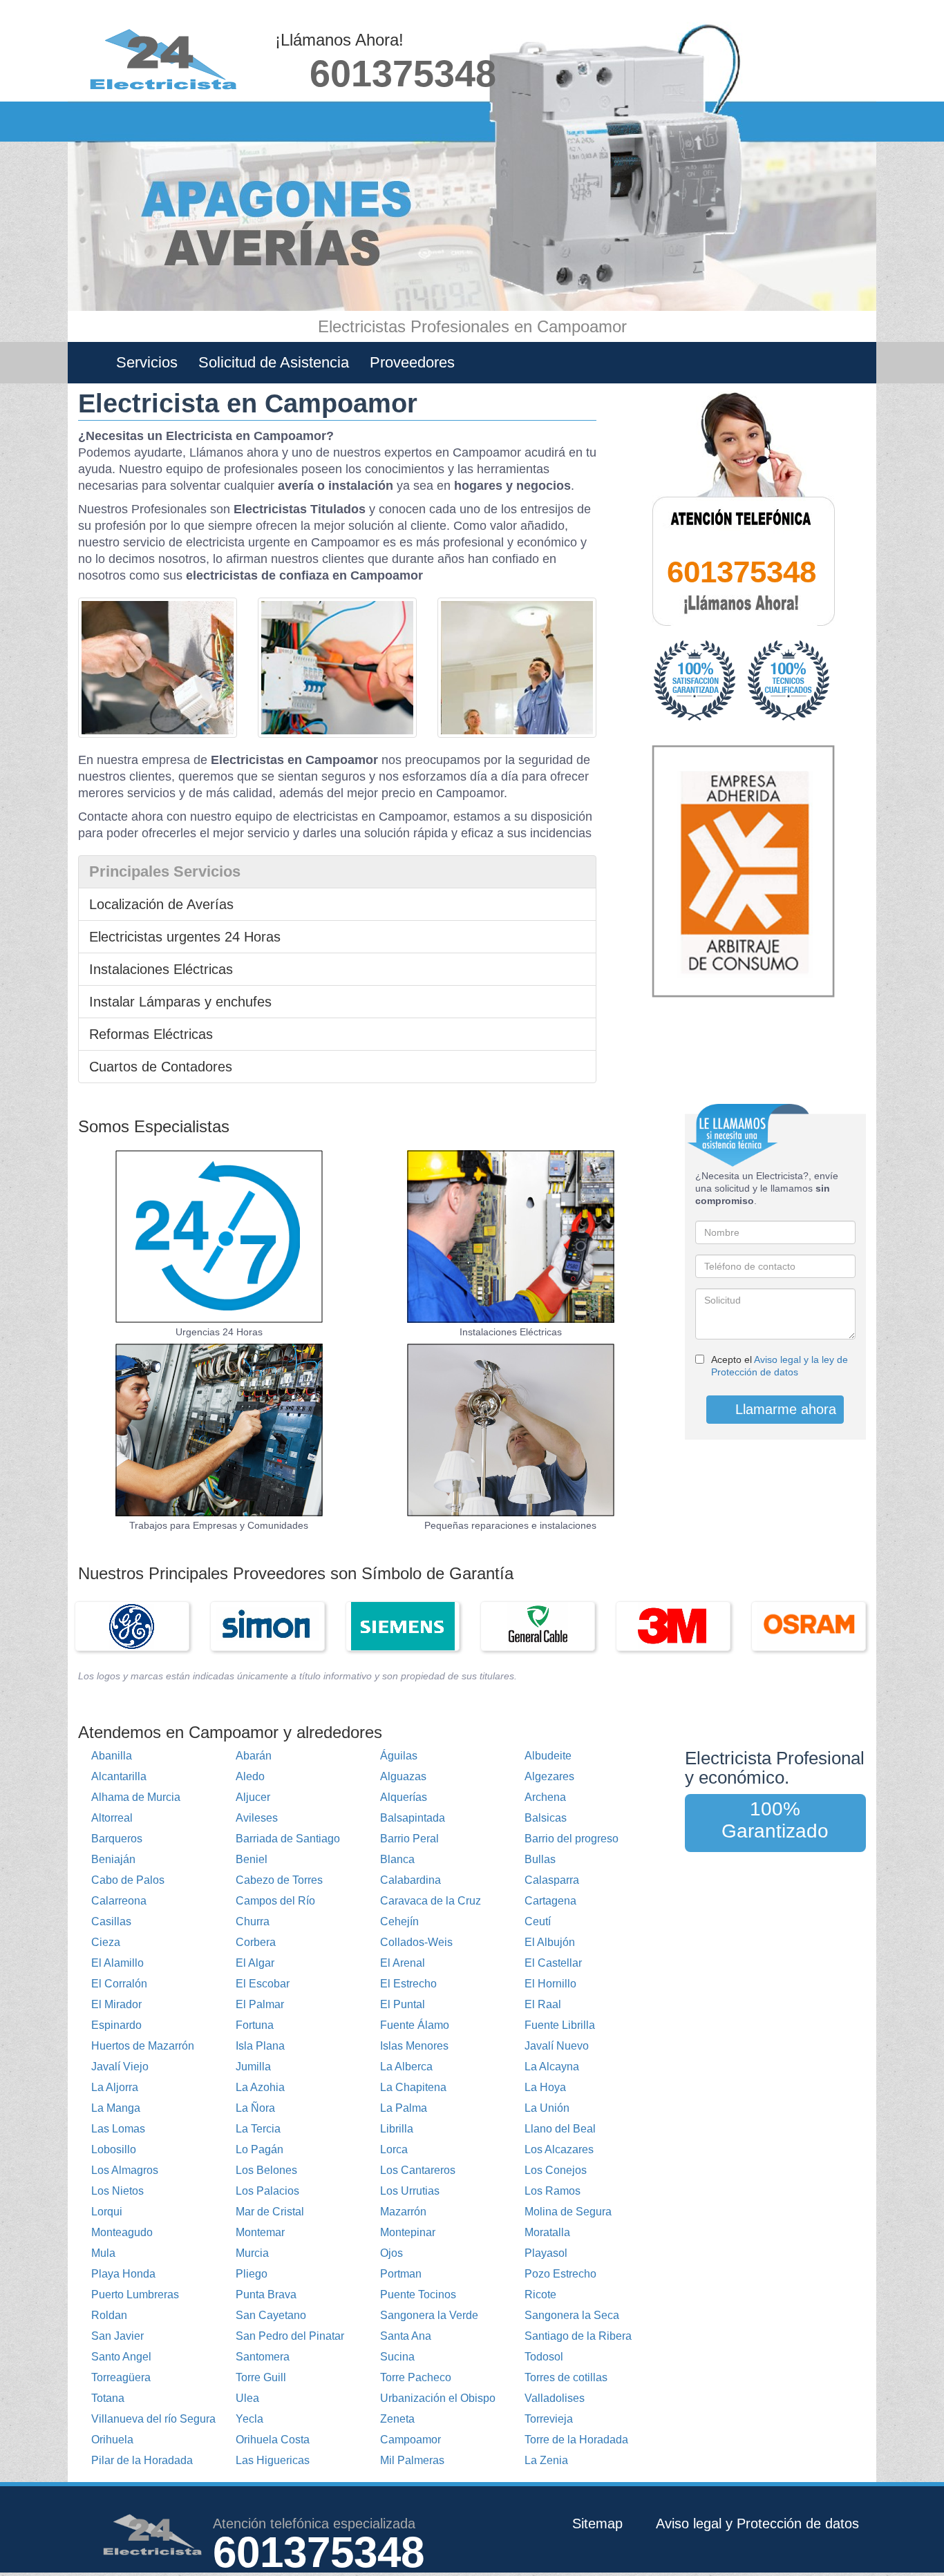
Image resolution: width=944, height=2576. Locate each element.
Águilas (399, 1756)
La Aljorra (115, 2087)
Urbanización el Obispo (438, 2398)
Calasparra (552, 1880)
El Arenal (403, 1963)
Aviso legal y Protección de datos (757, 2523)
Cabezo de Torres (279, 1880)
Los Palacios (267, 2191)
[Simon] (267, 1626)
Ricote (540, 2294)
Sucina (397, 2357)
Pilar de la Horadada (142, 2460)
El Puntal (403, 2004)
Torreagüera (121, 2377)
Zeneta (397, 2419)
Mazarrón (403, 2212)
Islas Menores (414, 2046)
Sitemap (597, 2523)
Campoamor (410, 2440)
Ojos (391, 2253)
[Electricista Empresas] (219, 1430)
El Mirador (116, 2004)
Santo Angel (121, 2357)
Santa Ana (406, 2336)
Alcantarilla (119, 1776)
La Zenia (546, 2460)
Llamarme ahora (784, 1409)
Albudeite (548, 1756)
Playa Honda (123, 2274)
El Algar (255, 1963)
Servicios (147, 362)
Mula (103, 2253)
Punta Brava (266, 2294)
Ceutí (538, 1921)
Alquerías (404, 1797)
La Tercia (258, 2129)
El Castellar (553, 1963)
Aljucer (253, 1797)
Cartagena (550, 1901)
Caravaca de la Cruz (431, 1901)
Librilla (397, 2129)
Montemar (260, 2232)
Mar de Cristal (270, 2212)
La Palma (404, 2108)
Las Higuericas (273, 2460)
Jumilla (253, 2067)
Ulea (247, 2398)
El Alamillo (117, 1963)
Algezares (549, 1776)
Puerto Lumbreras (135, 2294)
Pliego (252, 2274)
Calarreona (119, 1901)
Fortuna (255, 2025)
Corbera (256, 1942)
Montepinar (408, 2232)
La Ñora (255, 2108)
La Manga (116, 2108)
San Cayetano (271, 2315)
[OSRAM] (809, 1626)
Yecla (249, 2419)
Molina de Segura (568, 2212)
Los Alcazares (559, 2149)
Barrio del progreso (572, 1839)
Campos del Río (275, 1901)
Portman (401, 2274)
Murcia (252, 2253)
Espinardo (116, 2025)
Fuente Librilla (560, 2025)
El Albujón (550, 1942)
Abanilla (112, 1756)
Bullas (540, 1859)
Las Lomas (118, 2129)
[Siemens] (403, 1626)
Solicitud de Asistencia (274, 362)
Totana (108, 2398)
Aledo (250, 1776)
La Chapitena (413, 2087)
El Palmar (260, 2004)
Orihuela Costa (273, 2440)
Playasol (546, 2253)
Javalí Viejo (120, 2067)
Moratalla (547, 2232)
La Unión (547, 2108)
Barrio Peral (409, 1839)
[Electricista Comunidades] (511, 1430)
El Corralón (119, 1984)
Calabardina (410, 1880)
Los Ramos (553, 2191)
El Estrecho (408, 1984)
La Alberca (406, 2067)
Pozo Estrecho (560, 2274)
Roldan (109, 2315)
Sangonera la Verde (429, 2315)
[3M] (673, 1626)
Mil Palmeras (412, 2460)
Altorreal (112, 1818)
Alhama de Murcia (136, 1797)
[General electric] (132, 1626)
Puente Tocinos (418, 2294)
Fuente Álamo (415, 2025)
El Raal (543, 2004)
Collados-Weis (416, 1942)
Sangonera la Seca (572, 2315)
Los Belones (266, 2170)
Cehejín (399, 1921)
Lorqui (107, 2212)
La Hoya (545, 2087)
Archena (545, 1797)
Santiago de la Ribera (578, 2336)
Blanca (397, 1859)
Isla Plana (260, 2046)
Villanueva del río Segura (153, 2419)
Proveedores (412, 362)
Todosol (544, 2357)
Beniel (252, 1859)
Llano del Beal (560, 2129)
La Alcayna (552, 2067)
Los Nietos (117, 2191)
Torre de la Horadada (576, 2440)
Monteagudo (122, 2232)
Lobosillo (114, 2149)
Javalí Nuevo (557, 2046)
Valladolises (555, 2398)
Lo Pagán (259, 2149)
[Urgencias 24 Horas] (219, 1237)
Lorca (394, 2149)
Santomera (263, 2357)
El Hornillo (550, 1984)
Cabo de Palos (128, 1880)
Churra (253, 1921)
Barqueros (117, 1839)
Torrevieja (549, 2419)
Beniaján (113, 1859)
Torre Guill (261, 2377)
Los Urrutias (410, 2191)
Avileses (257, 1818)
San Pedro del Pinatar (290, 2336)
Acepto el (780, 1366)
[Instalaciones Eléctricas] (511, 1237)
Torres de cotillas (566, 2377)
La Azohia (260, 2087)
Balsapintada (413, 1818)
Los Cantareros (418, 2170)
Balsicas (546, 1818)
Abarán (254, 1756)
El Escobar (263, 1984)
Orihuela (112, 2440)
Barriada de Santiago (288, 1839)
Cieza (106, 1942)
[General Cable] (538, 1626)
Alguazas (403, 1776)
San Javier (117, 2336)
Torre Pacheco (416, 2377)
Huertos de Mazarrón (143, 2046)
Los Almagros (125, 2170)
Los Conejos (556, 2170)
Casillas (111, 1921)
